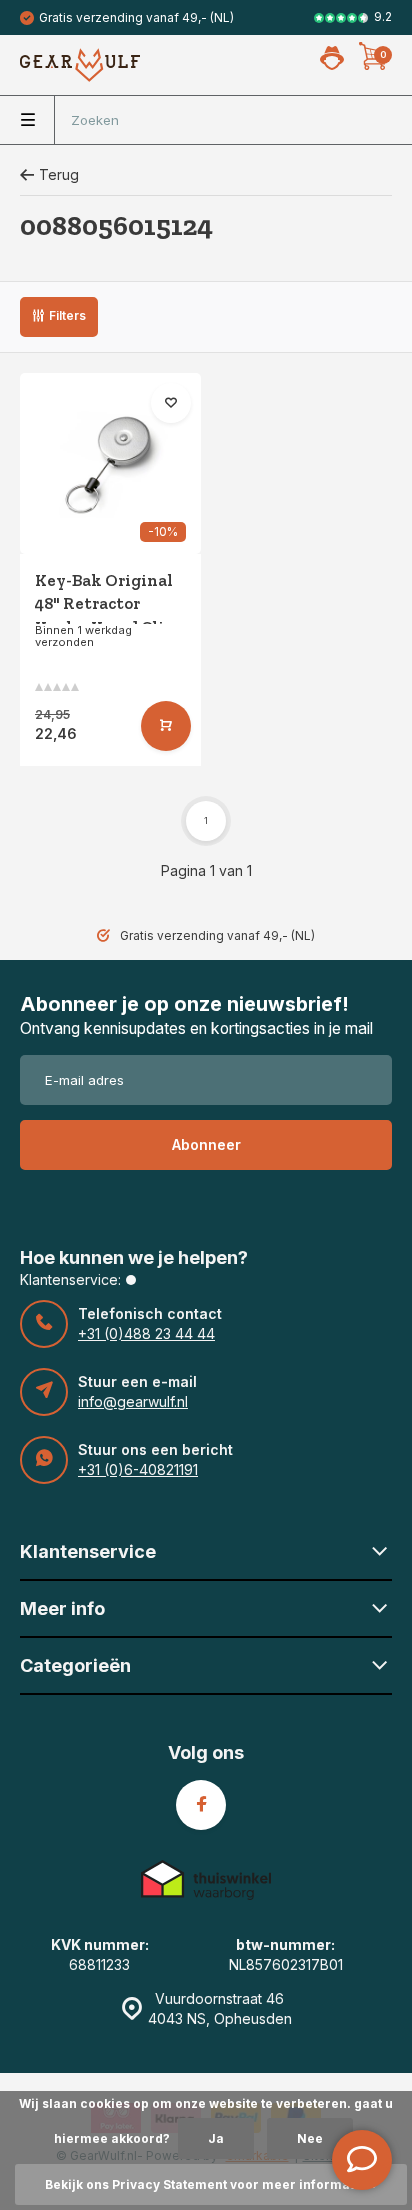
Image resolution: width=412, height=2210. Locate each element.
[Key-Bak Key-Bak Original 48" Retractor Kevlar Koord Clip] (110, 463)
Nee (310, 2138)
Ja (216, 2138)
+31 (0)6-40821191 (138, 1469)
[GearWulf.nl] (80, 65)
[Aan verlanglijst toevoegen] (171, 403)
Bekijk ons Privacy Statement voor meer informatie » (211, 2184)
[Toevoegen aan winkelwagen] (166, 726)
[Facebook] (201, 1805)
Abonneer (206, 1144)
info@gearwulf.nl (133, 1401)
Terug (59, 174)
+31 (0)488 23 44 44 (146, 1333)
